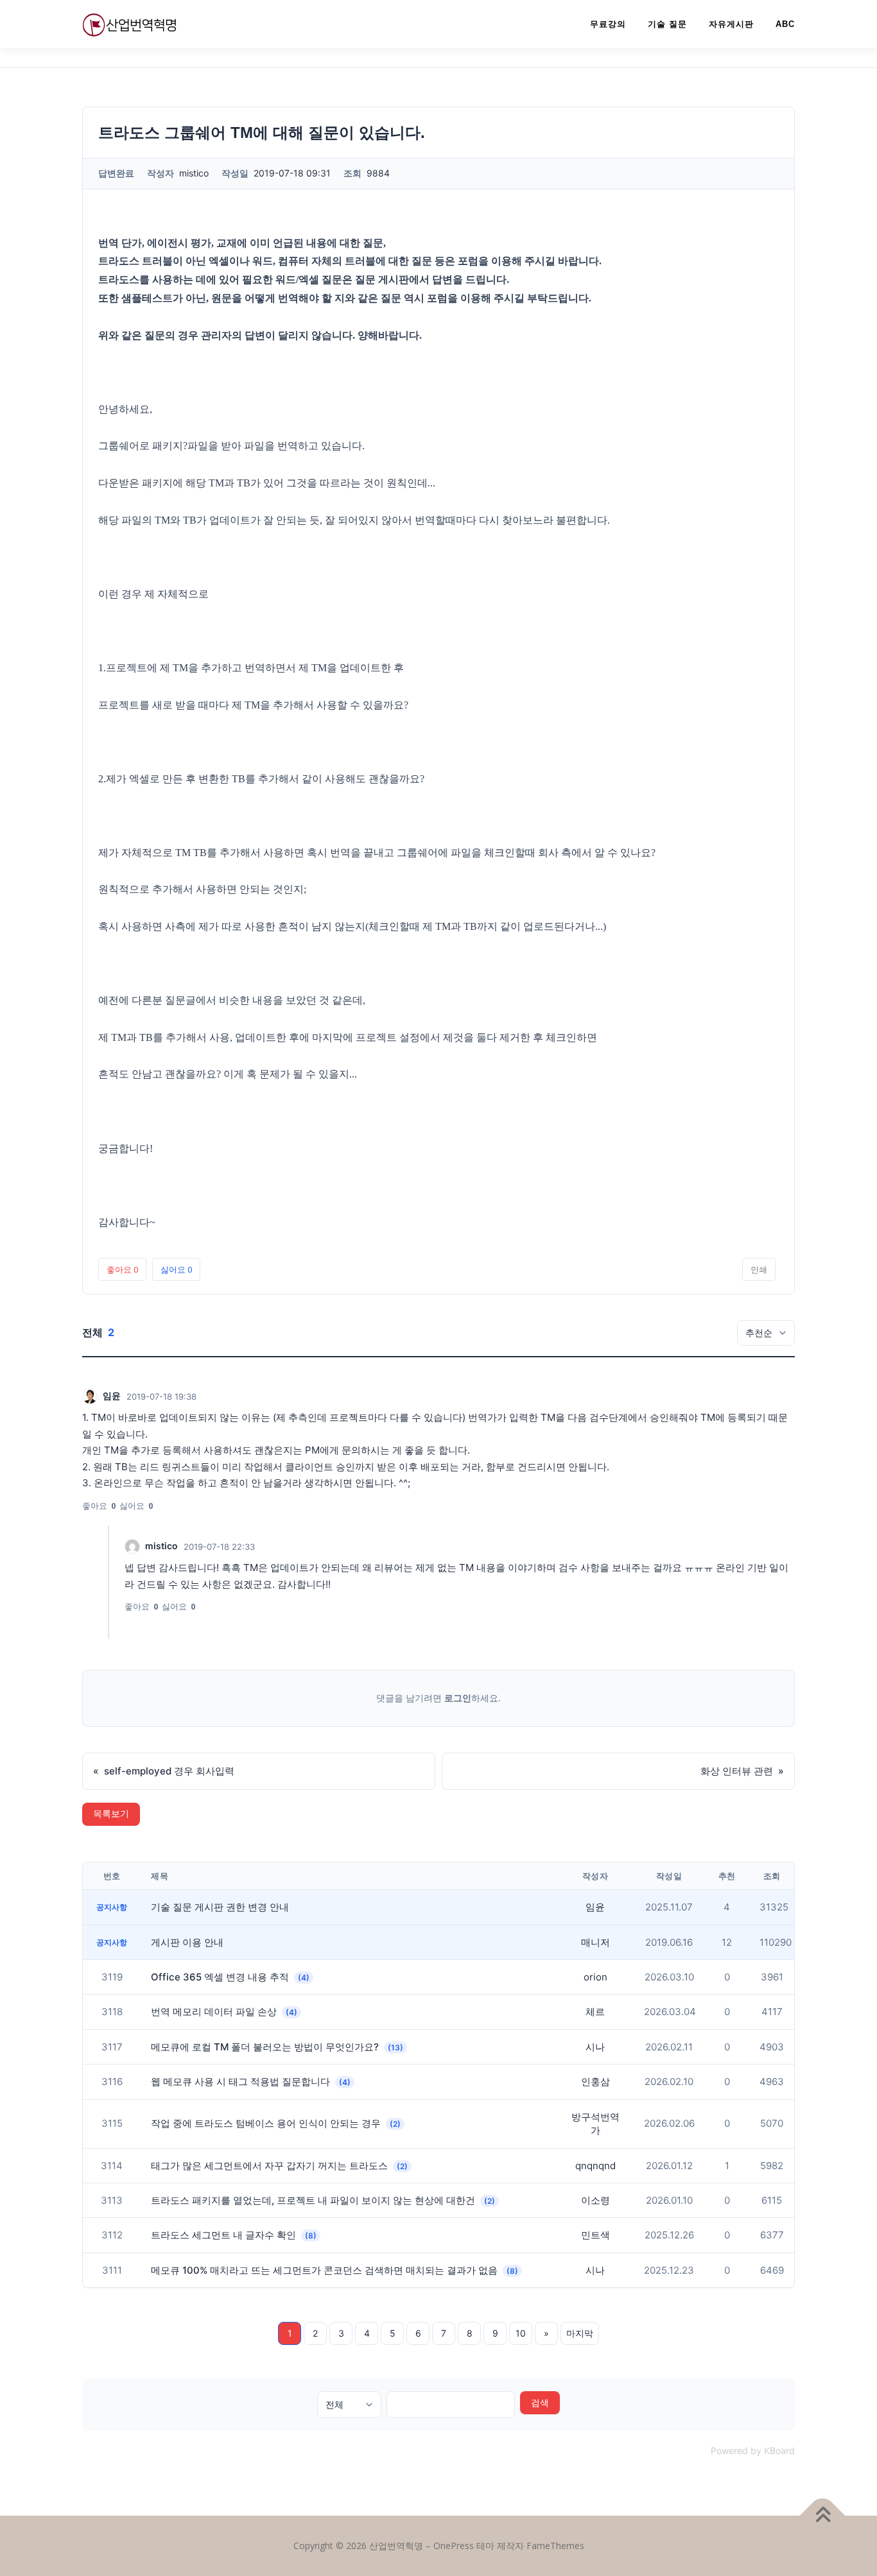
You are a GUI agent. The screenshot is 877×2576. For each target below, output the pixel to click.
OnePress (454, 2546)
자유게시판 (731, 24)
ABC (785, 24)
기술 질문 (667, 24)
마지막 (580, 2333)
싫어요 (176, 1269)
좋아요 (122, 1269)
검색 (540, 2402)
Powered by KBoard (753, 2451)
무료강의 (608, 24)
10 (521, 2333)
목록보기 (111, 1814)
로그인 (458, 1698)
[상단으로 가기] (823, 2516)
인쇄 (759, 1269)
